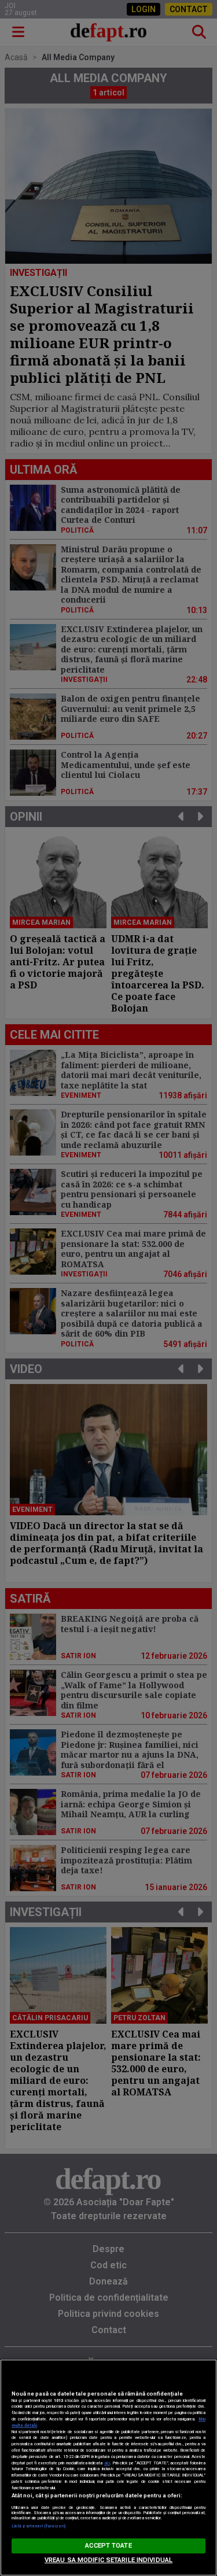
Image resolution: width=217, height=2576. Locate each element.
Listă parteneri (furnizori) (38, 2526)
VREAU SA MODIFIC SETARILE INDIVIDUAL (108, 2560)
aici (107, 2463)
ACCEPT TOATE (108, 2546)
